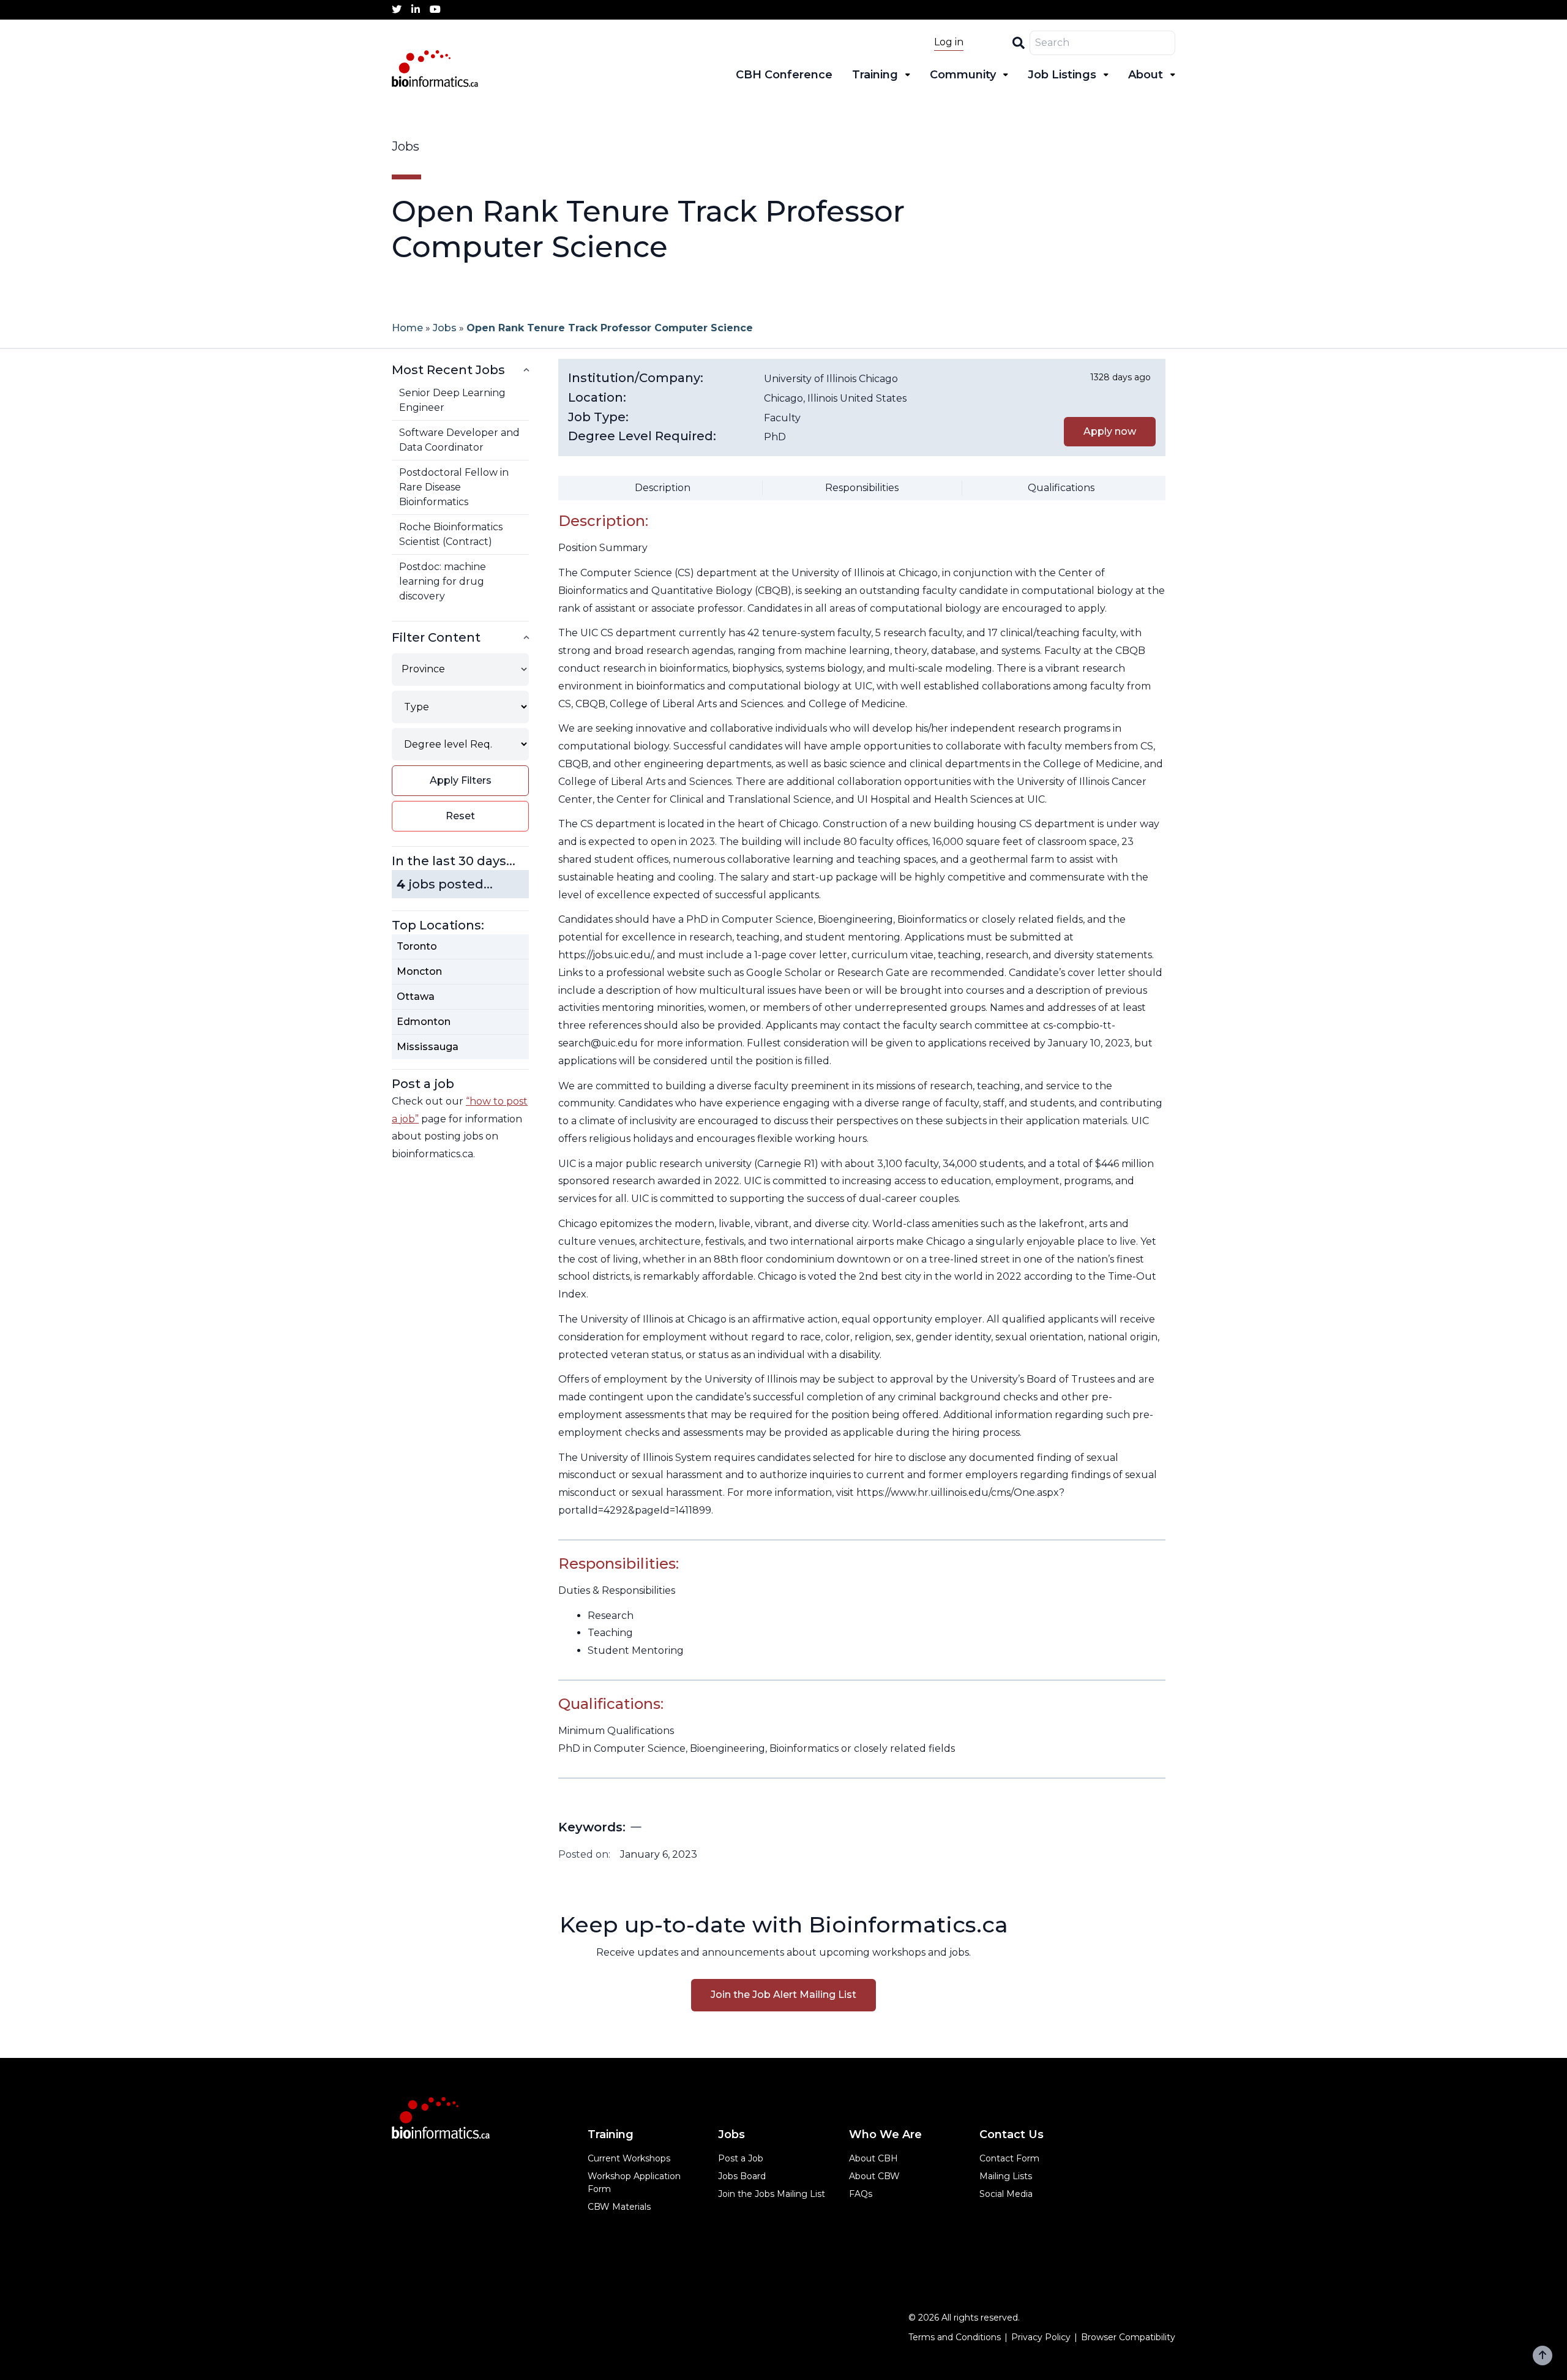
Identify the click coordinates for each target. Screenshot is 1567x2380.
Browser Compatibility (1128, 2337)
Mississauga (428, 1047)
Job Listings (1062, 75)
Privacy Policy (1041, 2337)
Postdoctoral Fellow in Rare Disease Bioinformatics (454, 487)
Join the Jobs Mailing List (772, 2194)
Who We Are (885, 2134)
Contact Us (1012, 2134)
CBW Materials (619, 2207)
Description (663, 488)
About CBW (874, 2176)
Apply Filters (461, 780)
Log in (949, 42)
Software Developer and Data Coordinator (459, 440)
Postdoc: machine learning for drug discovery (443, 581)
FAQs (861, 2194)
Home (407, 328)
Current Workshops (629, 2158)
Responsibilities (862, 488)
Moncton (419, 971)
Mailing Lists (1006, 2176)
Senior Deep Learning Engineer (452, 400)
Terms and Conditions (955, 2337)
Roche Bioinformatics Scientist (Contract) (451, 534)
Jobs (445, 328)
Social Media (1006, 2194)
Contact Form (1009, 2158)
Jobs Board (742, 2176)
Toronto (417, 946)
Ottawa (416, 997)
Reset (460, 816)
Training (875, 75)
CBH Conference (784, 75)
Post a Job (741, 2158)
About (1146, 75)
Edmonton (424, 1022)
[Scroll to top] (1543, 2356)
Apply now (1110, 431)
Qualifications (1061, 488)
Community (963, 75)
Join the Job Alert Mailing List (783, 1995)
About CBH (873, 2158)
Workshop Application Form (634, 2183)
